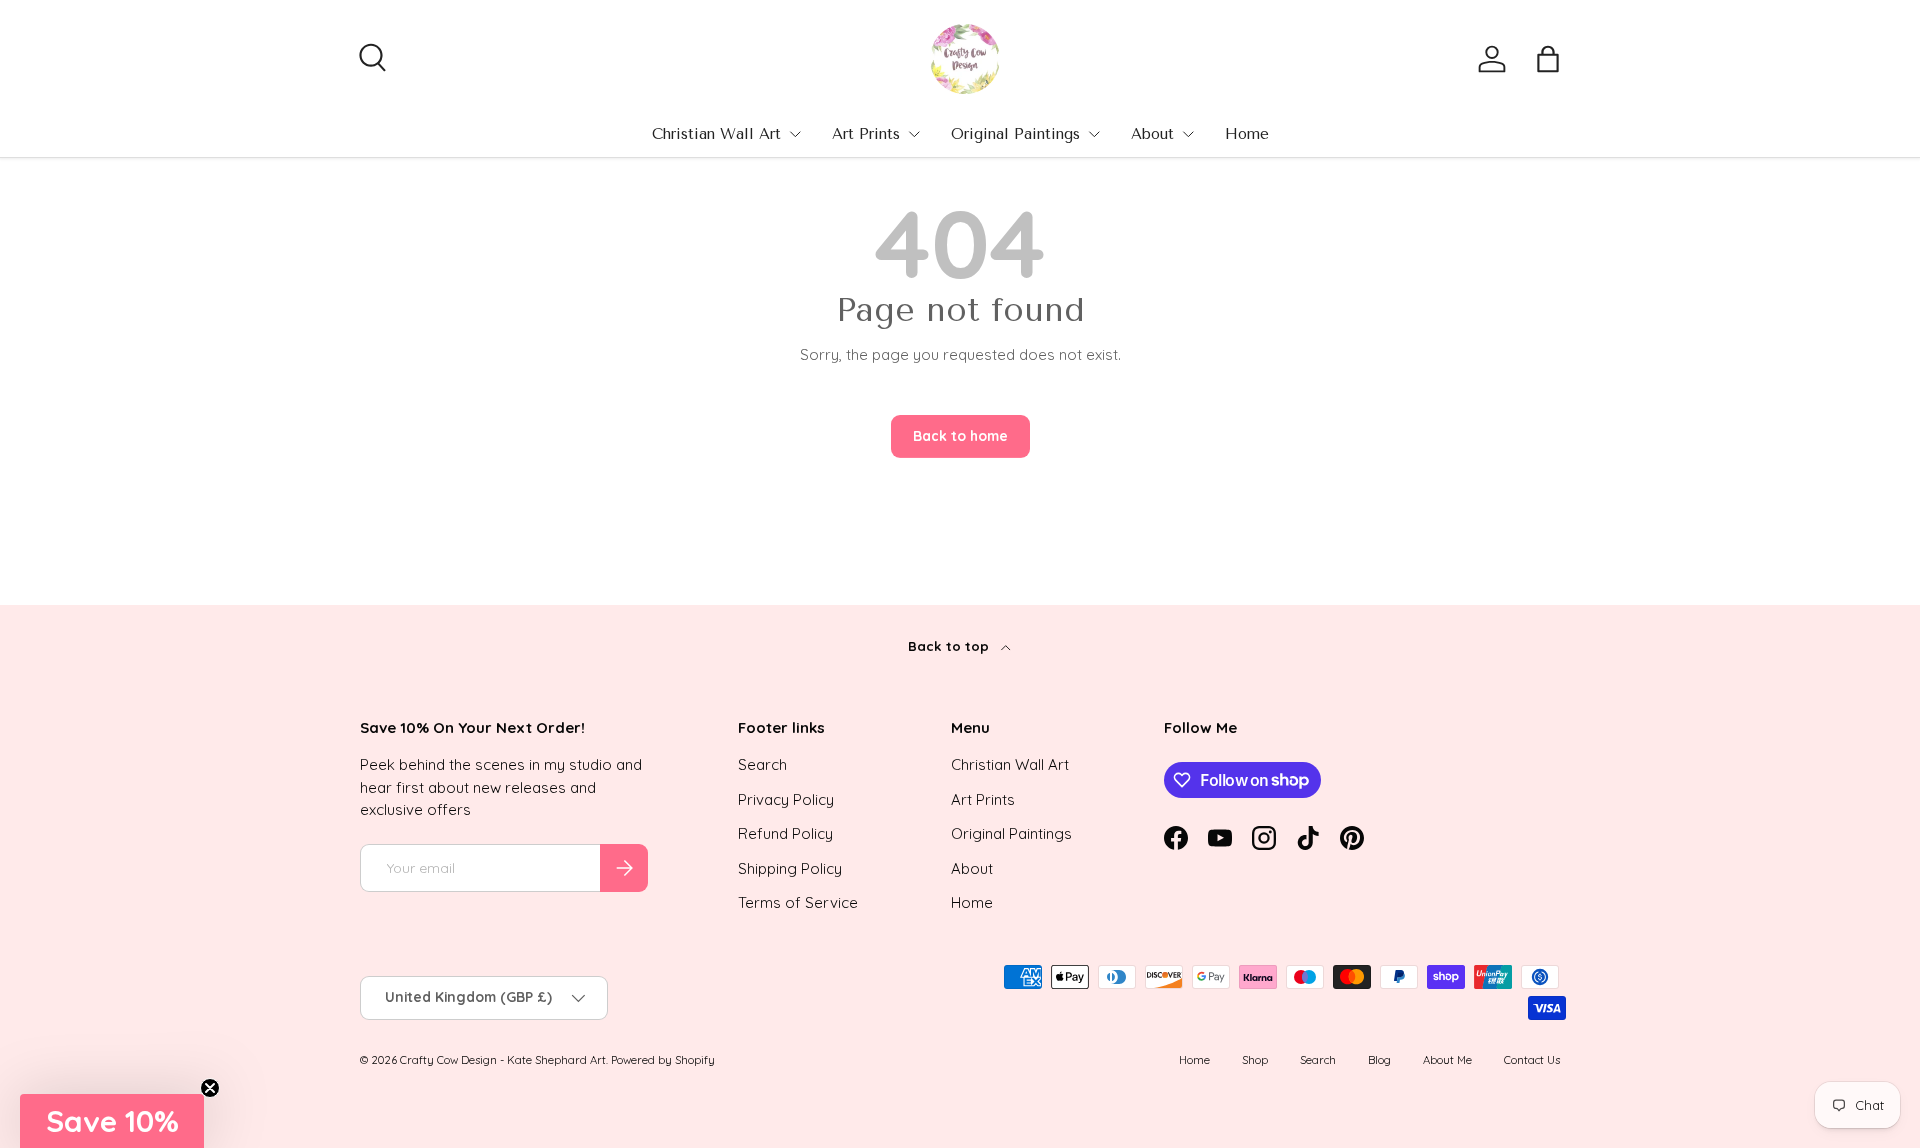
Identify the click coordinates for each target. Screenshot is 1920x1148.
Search (762, 764)
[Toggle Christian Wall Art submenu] (795, 134)
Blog (1379, 1060)
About (1152, 134)
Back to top (950, 646)
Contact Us (1532, 1060)
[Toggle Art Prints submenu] (914, 134)
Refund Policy (785, 833)
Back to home (960, 435)
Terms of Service (798, 902)
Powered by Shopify (663, 1060)
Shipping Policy (790, 868)
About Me (1447, 1060)
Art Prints (866, 134)
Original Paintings (1015, 134)
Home (1247, 134)
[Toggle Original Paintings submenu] (1094, 134)
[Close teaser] (210, 1088)
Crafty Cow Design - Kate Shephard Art (503, 1060)
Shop (1255, 1060)
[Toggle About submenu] (1188, 134)
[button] (1548, 59)
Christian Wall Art (716, 134)
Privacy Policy (786, 799)
